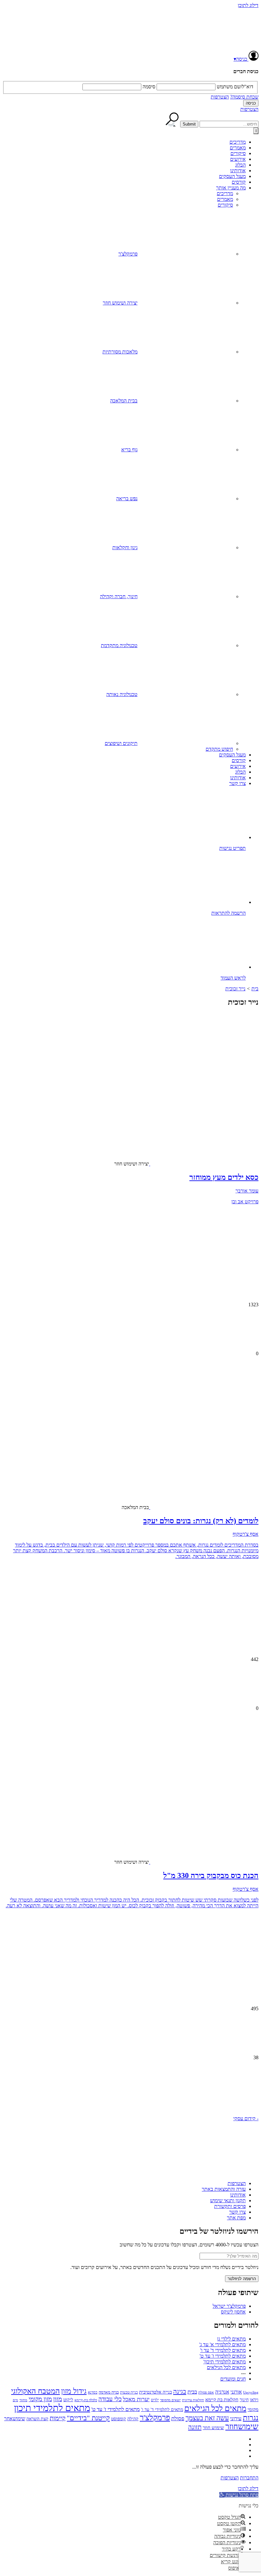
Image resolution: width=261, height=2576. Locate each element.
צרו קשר (237, 783)
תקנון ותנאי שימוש (228, 2200)
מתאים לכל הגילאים (226, 2367)
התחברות (249, 2478)
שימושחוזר (242, 2426)
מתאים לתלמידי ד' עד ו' (223, 2350)
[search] (229, 124)
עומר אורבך (247, 1191)
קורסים (239, 182)
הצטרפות (220, 97)
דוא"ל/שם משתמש (235, 87)
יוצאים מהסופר (170, 2400)
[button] (130, 2091)
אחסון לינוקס (233, 2312)
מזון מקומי (40, 2399)
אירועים (238, 159)
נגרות (251, 2418)
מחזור (23, 2400)
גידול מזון (74, 2391)
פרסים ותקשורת (230, 2206)
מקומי (253, 2409)
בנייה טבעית (129, 2392)
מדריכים (238, 142)
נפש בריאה (127, 499)
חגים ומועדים (233, 2379)
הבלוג (240, 165)
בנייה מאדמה (109, 2392)
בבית (192, 2392)
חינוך (244, 2400)
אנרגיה (222, 2392)
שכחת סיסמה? (244, 97)
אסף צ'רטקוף (246, 1534)
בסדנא (93, 2392)
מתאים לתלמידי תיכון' (225, 2362)
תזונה (195, 2427)
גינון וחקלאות (125, 547)
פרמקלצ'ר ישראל (229, 2306)
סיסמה (149, 87)
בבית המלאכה (124, 401)
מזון (58, 2399)
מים (15, 2400)
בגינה (180, 2391)
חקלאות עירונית (193, 2400)
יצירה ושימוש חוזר (120, 303)
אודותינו (238, 171)
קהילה (133, 2419)
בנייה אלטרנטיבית (155, 2392)
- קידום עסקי (246, 2118)
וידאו (254, 2400)
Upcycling (251, 2392)
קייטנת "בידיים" (88, 2418)
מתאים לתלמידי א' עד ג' (222, 2344)
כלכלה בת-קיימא (86, 2400)
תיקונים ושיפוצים (121, 743)
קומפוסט (119, 2419)
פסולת (178, 2419)
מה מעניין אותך (231, 188)
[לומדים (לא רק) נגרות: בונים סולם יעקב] (208, 1453)
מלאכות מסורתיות (120, 352)
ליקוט (68, 2400)
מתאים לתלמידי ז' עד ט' (223, 2356)
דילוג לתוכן (248, 5)
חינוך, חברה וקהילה (119, 596)
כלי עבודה (110, 2399)
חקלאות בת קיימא (222, 2399)
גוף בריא (129, 450)
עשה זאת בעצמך (207, 2418)
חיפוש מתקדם (219, 749)
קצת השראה (37, 2419)
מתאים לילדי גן (231, 2339)
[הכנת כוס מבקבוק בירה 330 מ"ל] (208, 1808)
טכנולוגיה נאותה (122, 694)
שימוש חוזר (213, 2427)
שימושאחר (15, 2419)
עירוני (236, 2419)
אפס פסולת (206, 2392)
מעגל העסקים (232, 176)
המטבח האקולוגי (35, 2391)
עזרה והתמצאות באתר (224, 2189)
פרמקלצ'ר (128, 254)
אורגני (236, 2392)
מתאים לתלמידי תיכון (52, 2408)
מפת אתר (236, 2218)
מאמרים (238, 148)
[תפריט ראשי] (256, 131)
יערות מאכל (136, 2399)
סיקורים (238, 153)
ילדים (155, 2400)
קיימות (58, 2418)
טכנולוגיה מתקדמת (119, 645)
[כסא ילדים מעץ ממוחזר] (208, 1110)
